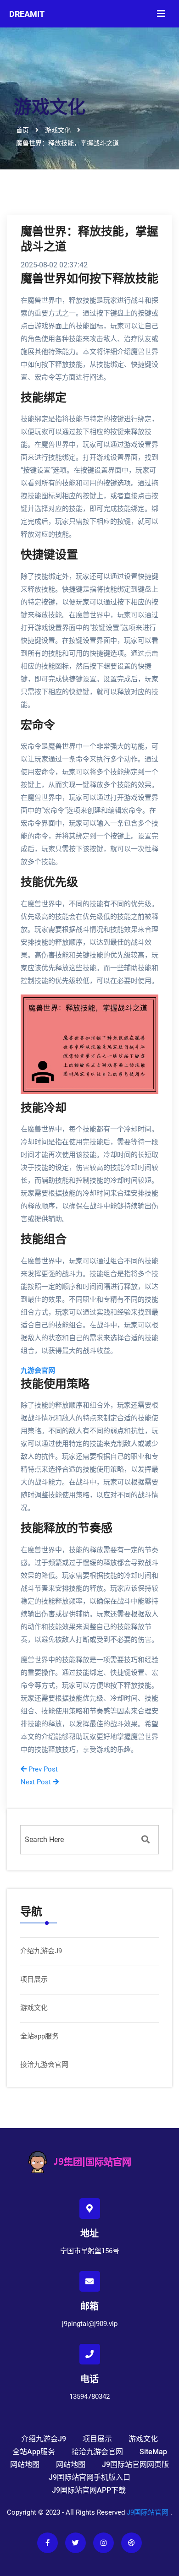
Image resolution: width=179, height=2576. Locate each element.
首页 (22, 130)
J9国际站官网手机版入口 (89, 2477)
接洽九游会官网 (44, 2065)
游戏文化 (34, 2008)
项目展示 (34, 1979)
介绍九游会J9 (41, 1951)
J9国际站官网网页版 (135, 2465)
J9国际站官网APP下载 (89, 2490)
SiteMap (153, 2452)
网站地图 (25, 2465)
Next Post (37, 1782)
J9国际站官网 (148, 2512)
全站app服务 (39, 2036)
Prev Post (42, 1769)
